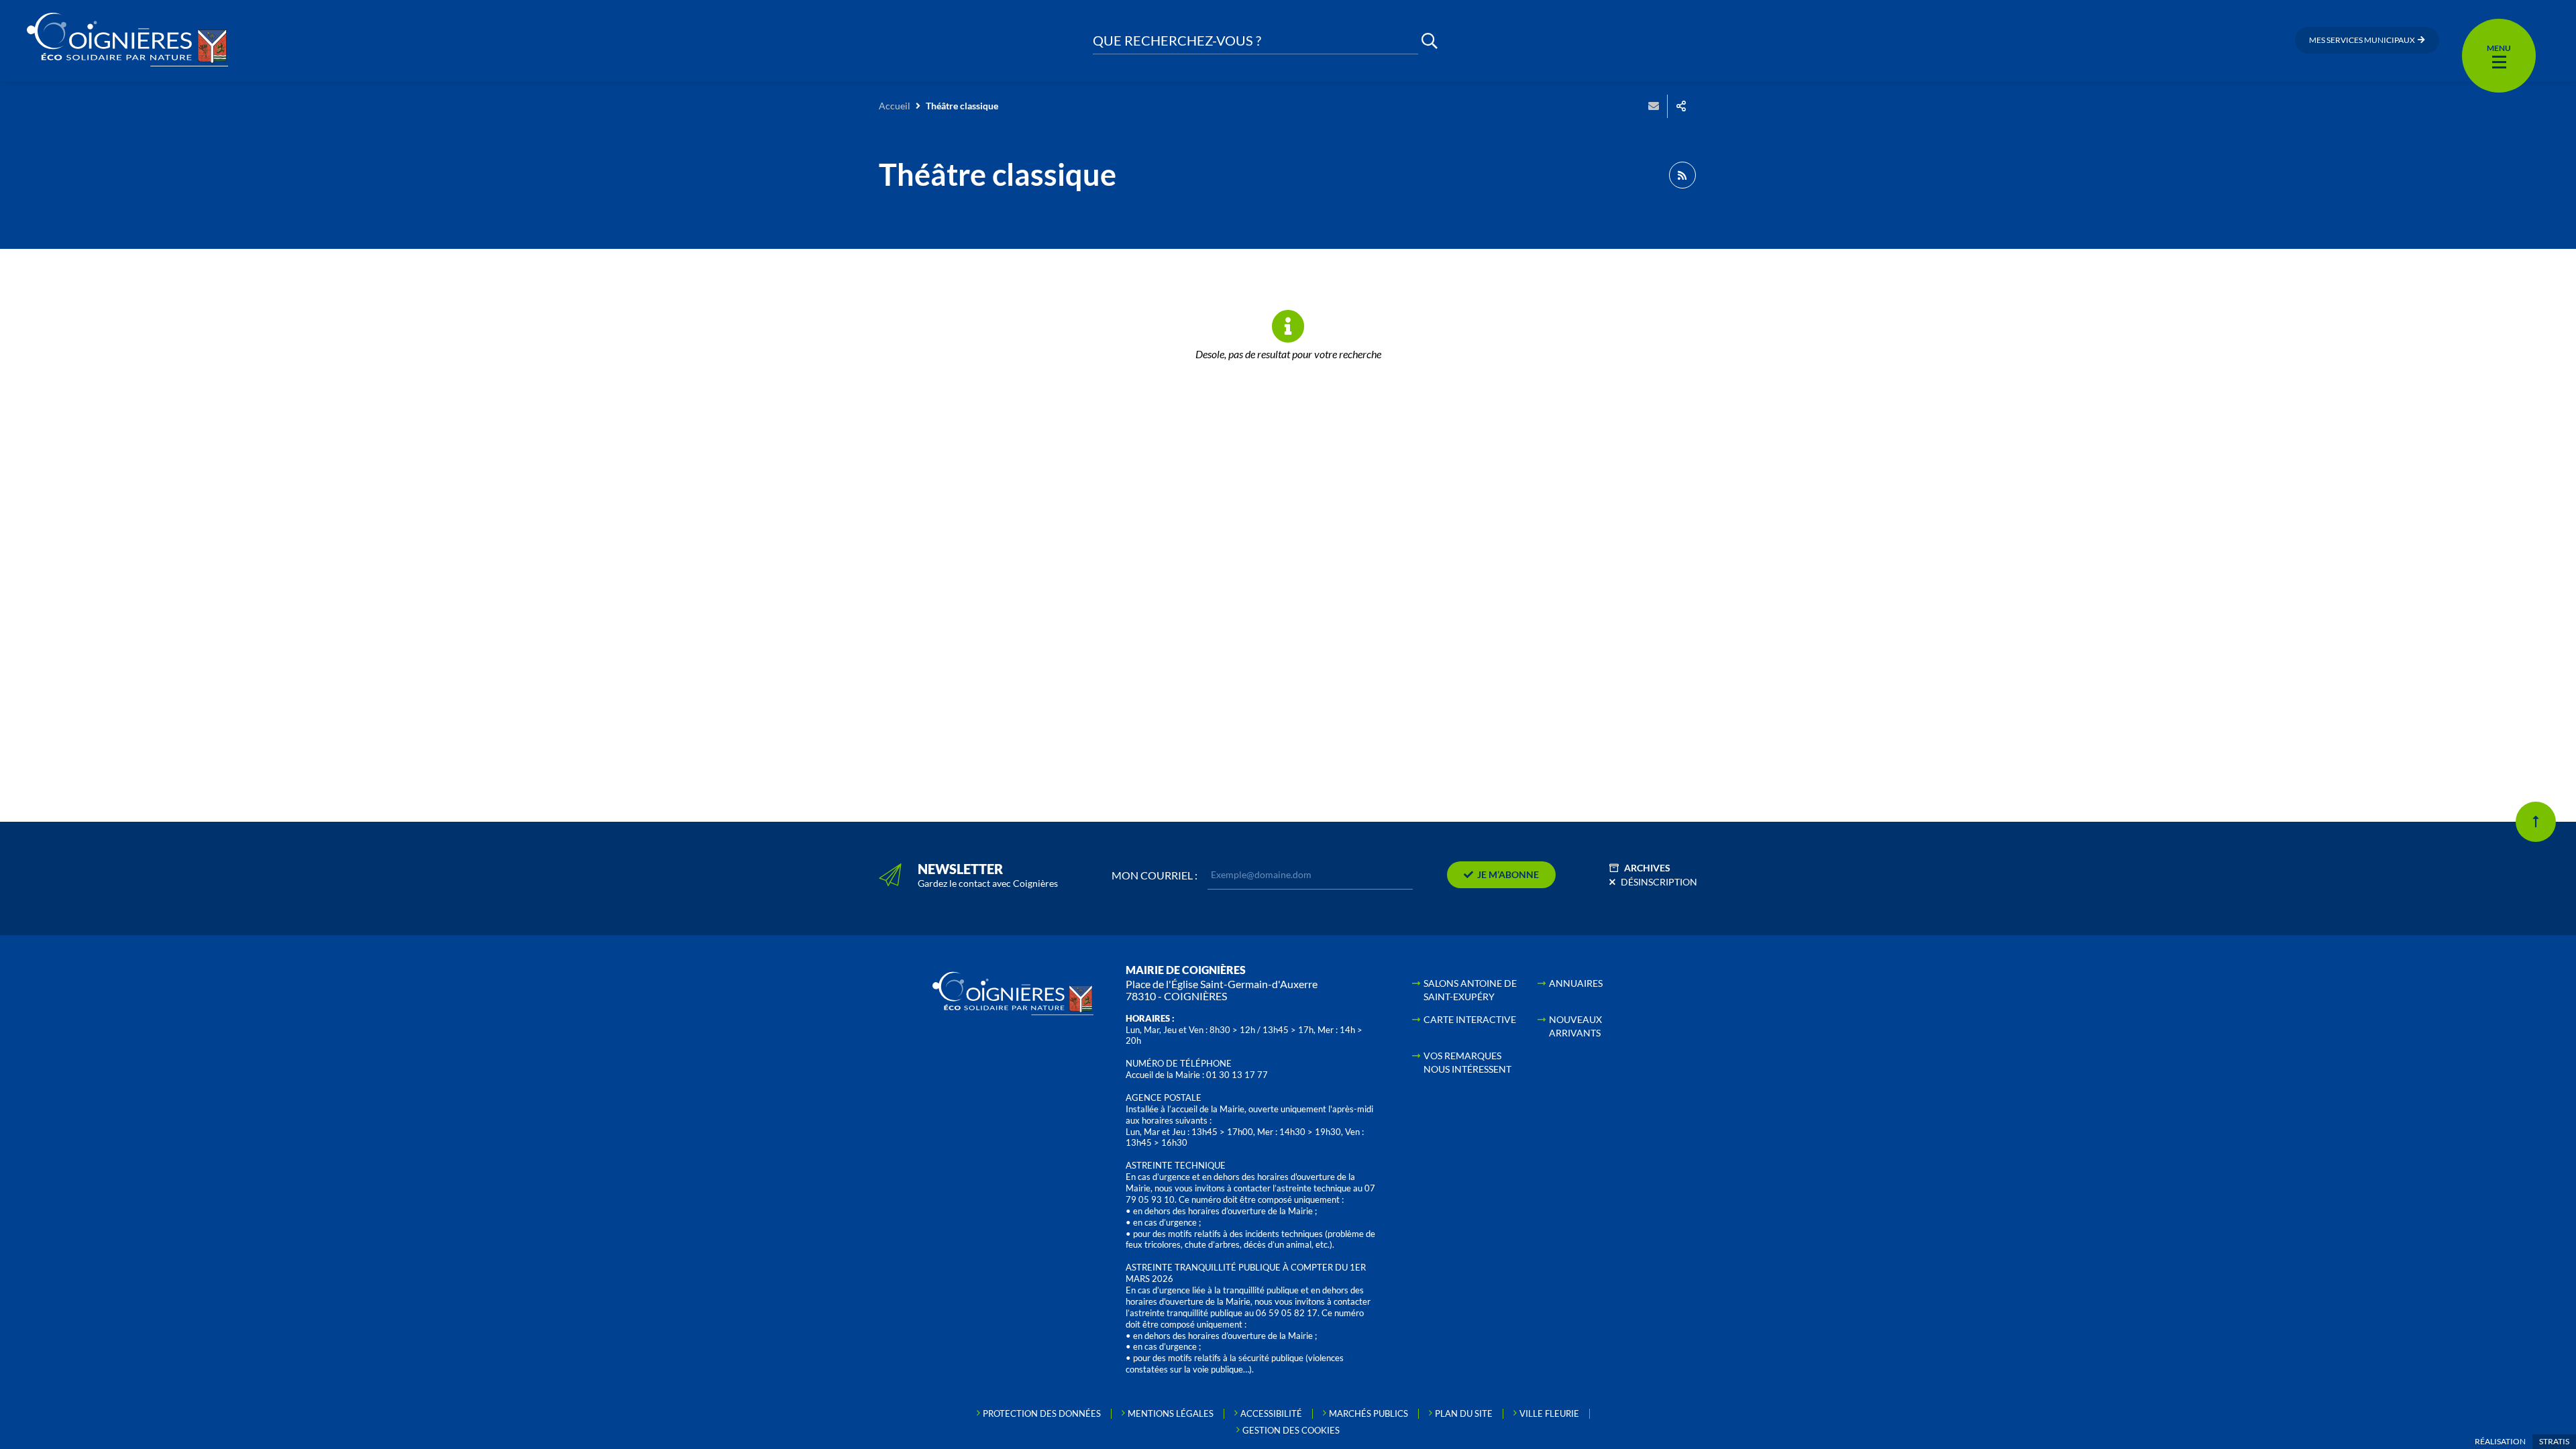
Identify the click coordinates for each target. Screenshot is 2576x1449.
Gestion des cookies (1291, 1430)
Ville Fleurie (1549, 1413)
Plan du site (1464, 1413)
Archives (1647, 868)
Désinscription (1659, 882)
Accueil (895, 106)
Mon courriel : (1155, 875)
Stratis (2554, 1441)
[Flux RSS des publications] (1682, 175)
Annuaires (1576, 983)
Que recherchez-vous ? (1177, 41)
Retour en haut (2536, 822)
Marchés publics (1368, 1413)
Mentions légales (1171, 1413)
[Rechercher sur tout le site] (1430, 41)
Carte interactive (1470, 1019)
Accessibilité (1271, 1413)
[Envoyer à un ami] (1654, 106)
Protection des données (1042, 1413)
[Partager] (1681, 106)
